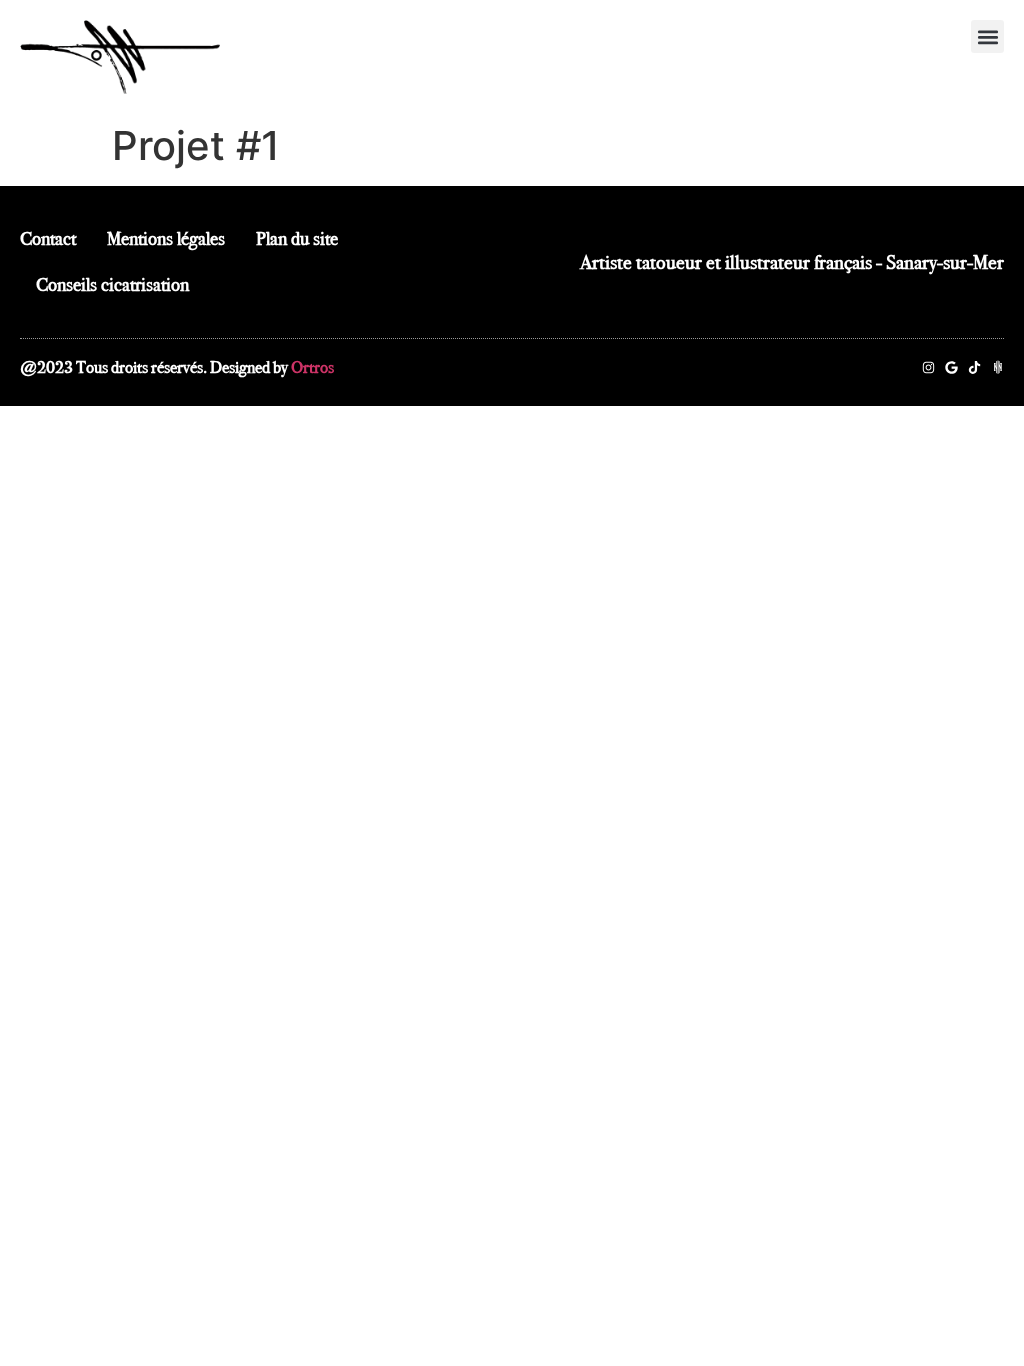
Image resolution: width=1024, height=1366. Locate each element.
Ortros (312, 367)
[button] (987, 36)
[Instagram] (928, 367)
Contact (48, 238)
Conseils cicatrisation (112, 284)
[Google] (951, 367)
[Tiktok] (974, 367)
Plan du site (297, 238)
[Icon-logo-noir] (997, 367)
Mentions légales (166, 238)
